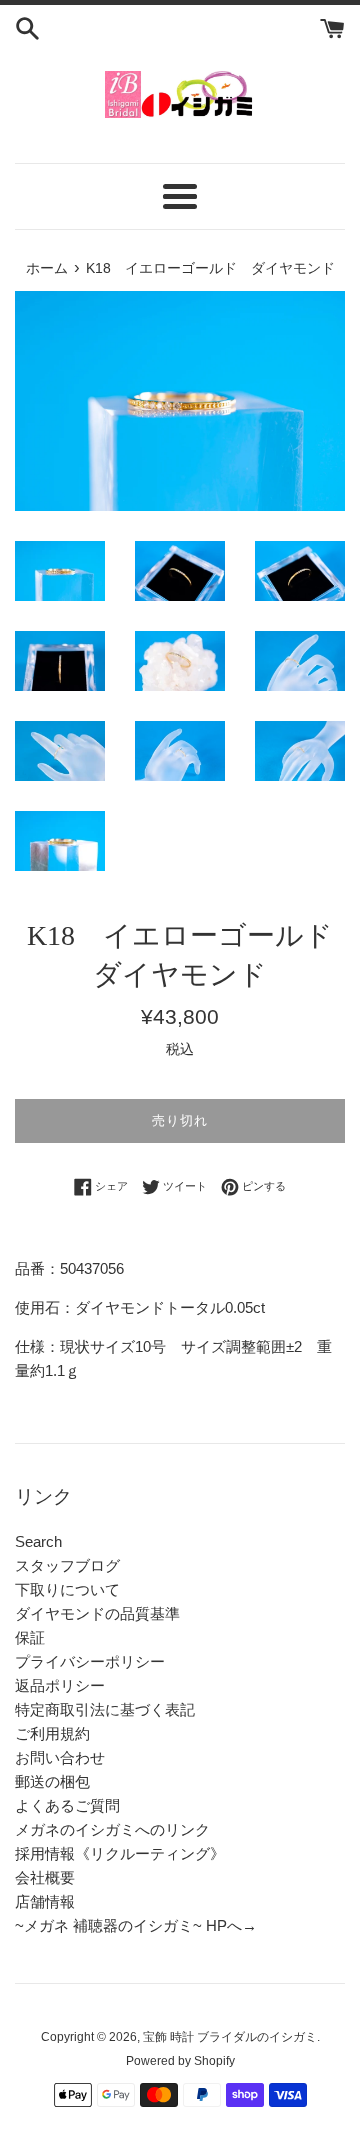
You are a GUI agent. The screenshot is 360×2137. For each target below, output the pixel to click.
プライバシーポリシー (90, 1661)
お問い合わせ (60, 1757)
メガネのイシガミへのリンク (112, 1829)
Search (38, 1541)
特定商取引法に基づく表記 (105, 1709)
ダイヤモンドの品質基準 (97, 1613)
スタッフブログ (67, 1565)
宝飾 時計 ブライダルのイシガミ (230, 2037)
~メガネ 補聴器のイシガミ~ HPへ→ (136, 1925)
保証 (30, 1637)
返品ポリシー (60, 1685)
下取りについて (67, 1589)
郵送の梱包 (52, 1781)
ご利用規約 (52, 1733)
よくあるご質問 (67, 1805)
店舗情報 (45, 1901)
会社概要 (45, 1877)
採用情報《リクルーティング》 (120, 1853)
